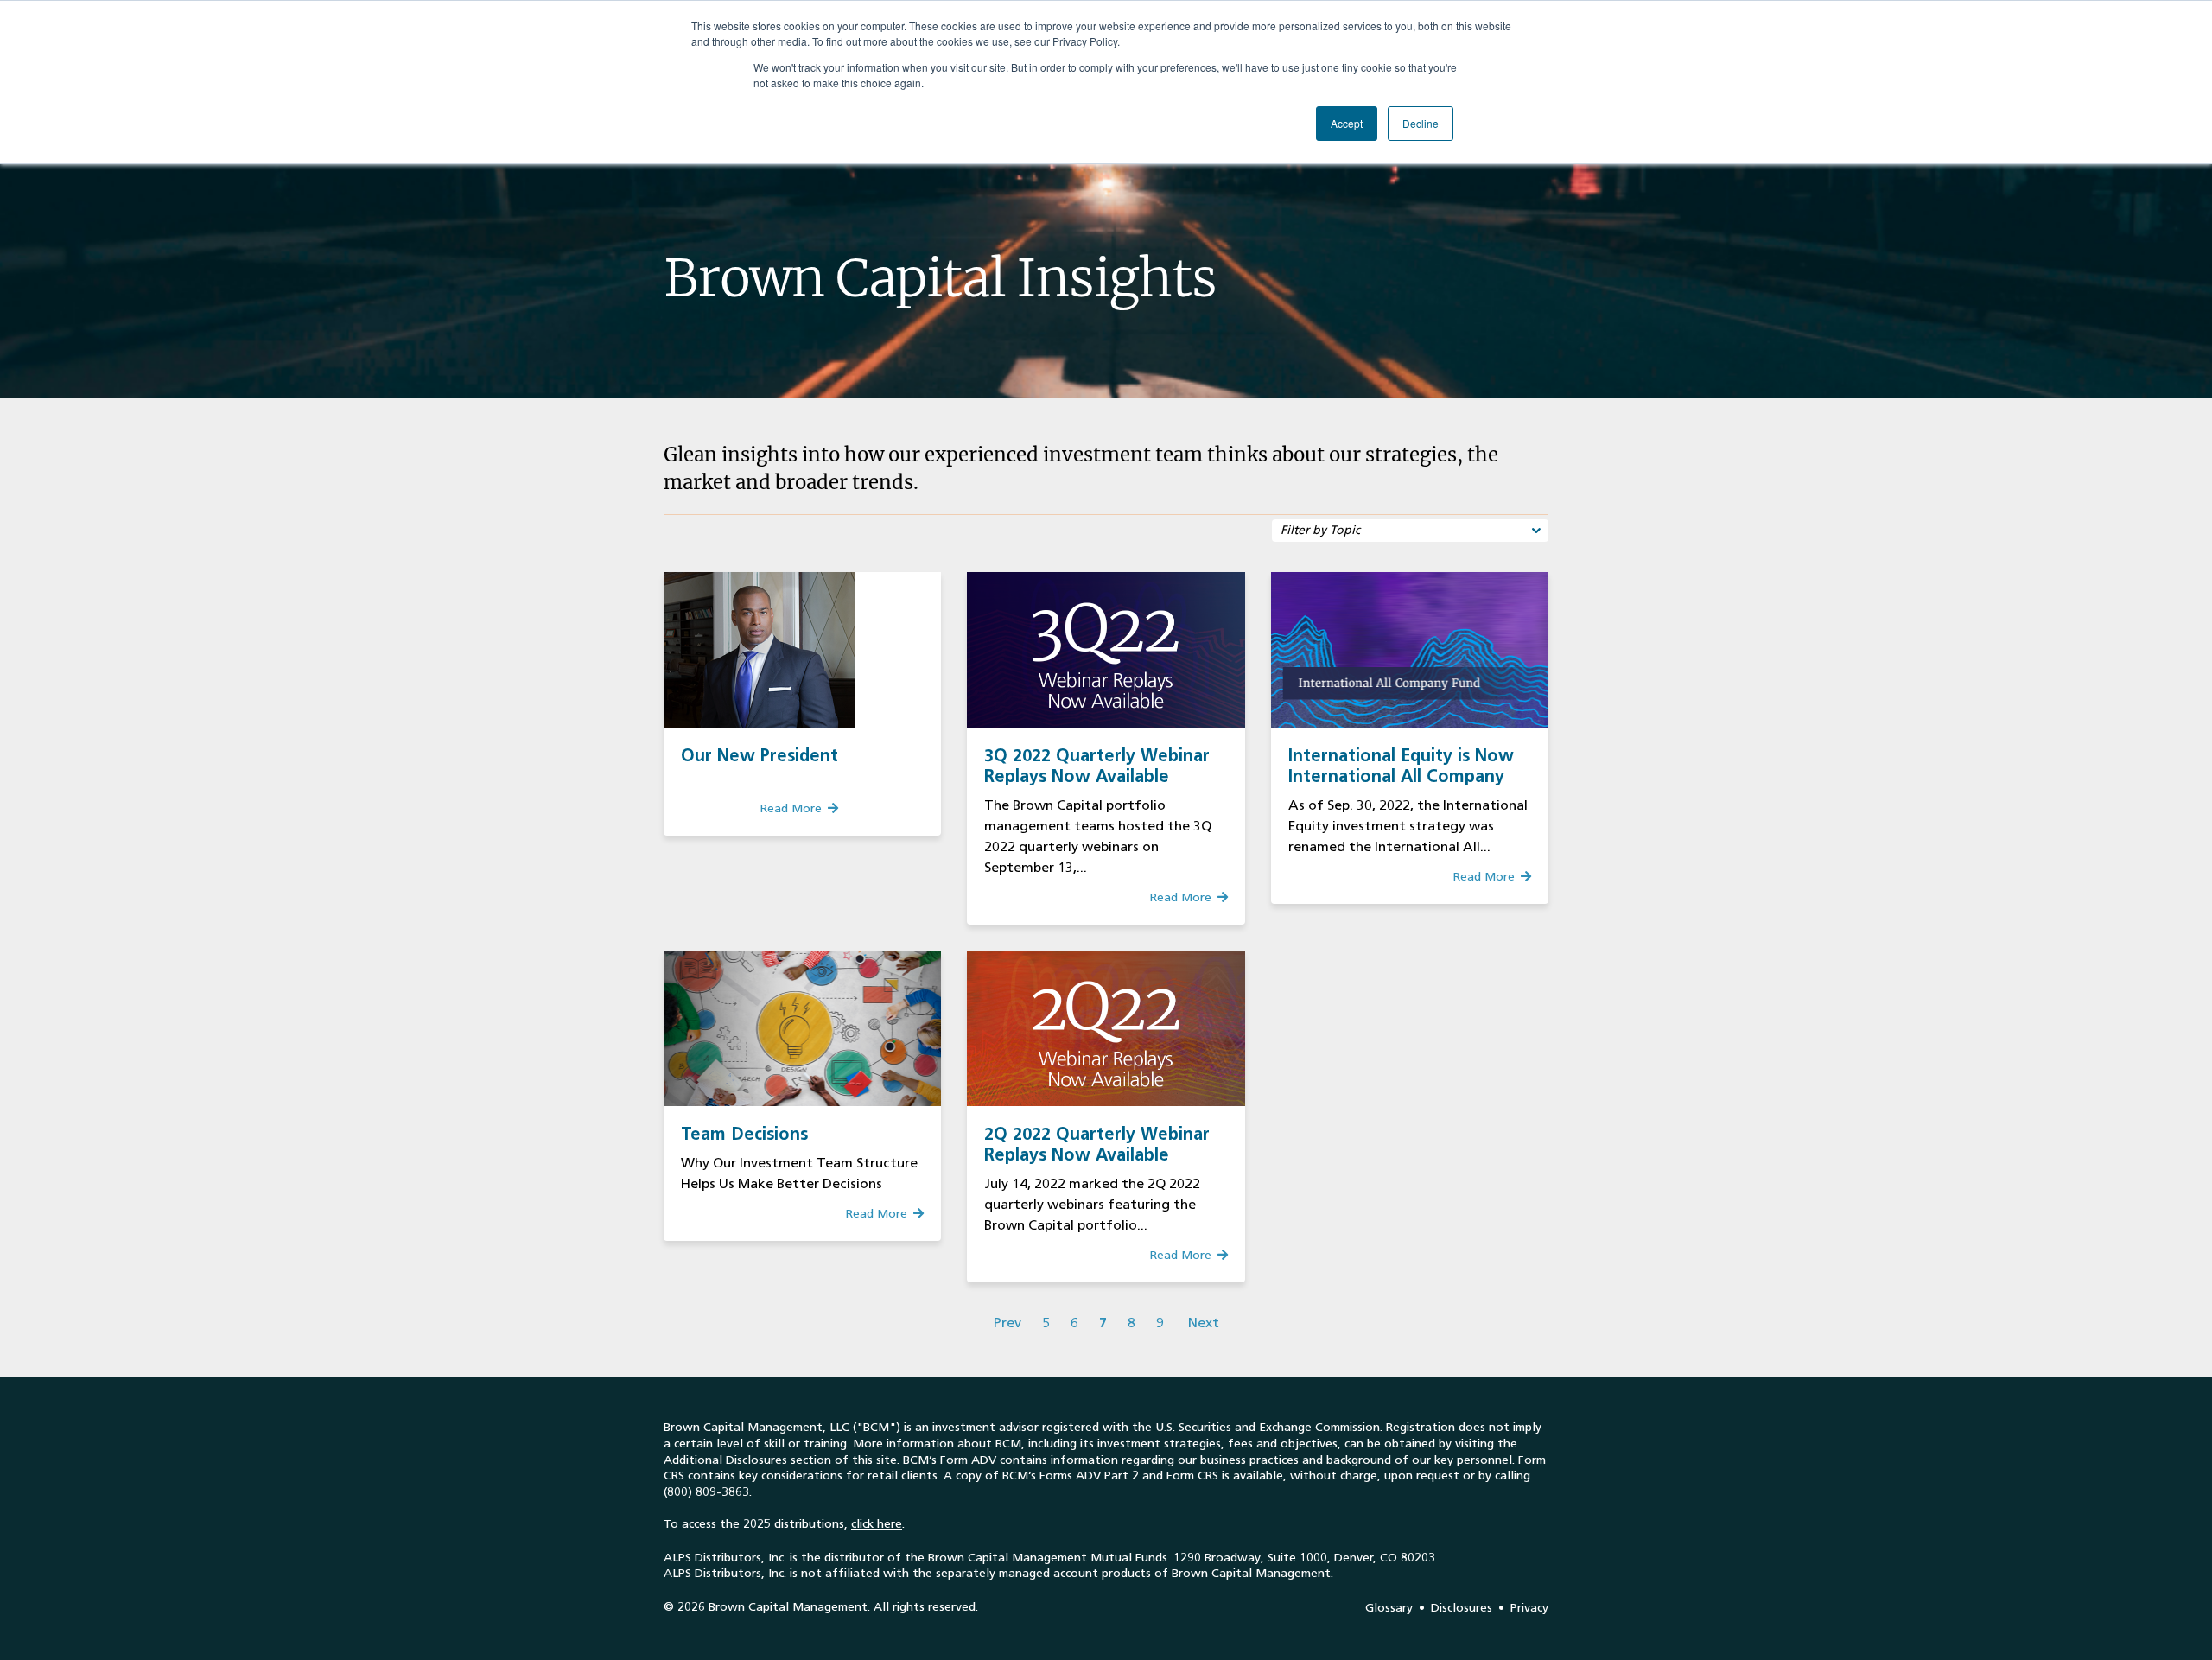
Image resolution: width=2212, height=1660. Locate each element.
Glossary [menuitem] (1389, 1608)
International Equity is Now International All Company (1401, 766)
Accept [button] (1347, 123)
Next (1204, 1323)
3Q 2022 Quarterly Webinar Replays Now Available (1097, 766)
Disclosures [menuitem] (1462, 1608)
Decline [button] (1421, 123)
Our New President (760, 755)
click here (877, 1524)
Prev (1007, 1323)
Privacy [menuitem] (1529, 1608)
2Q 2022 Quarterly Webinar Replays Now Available (1097, 1144)
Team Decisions (744, 1134)
